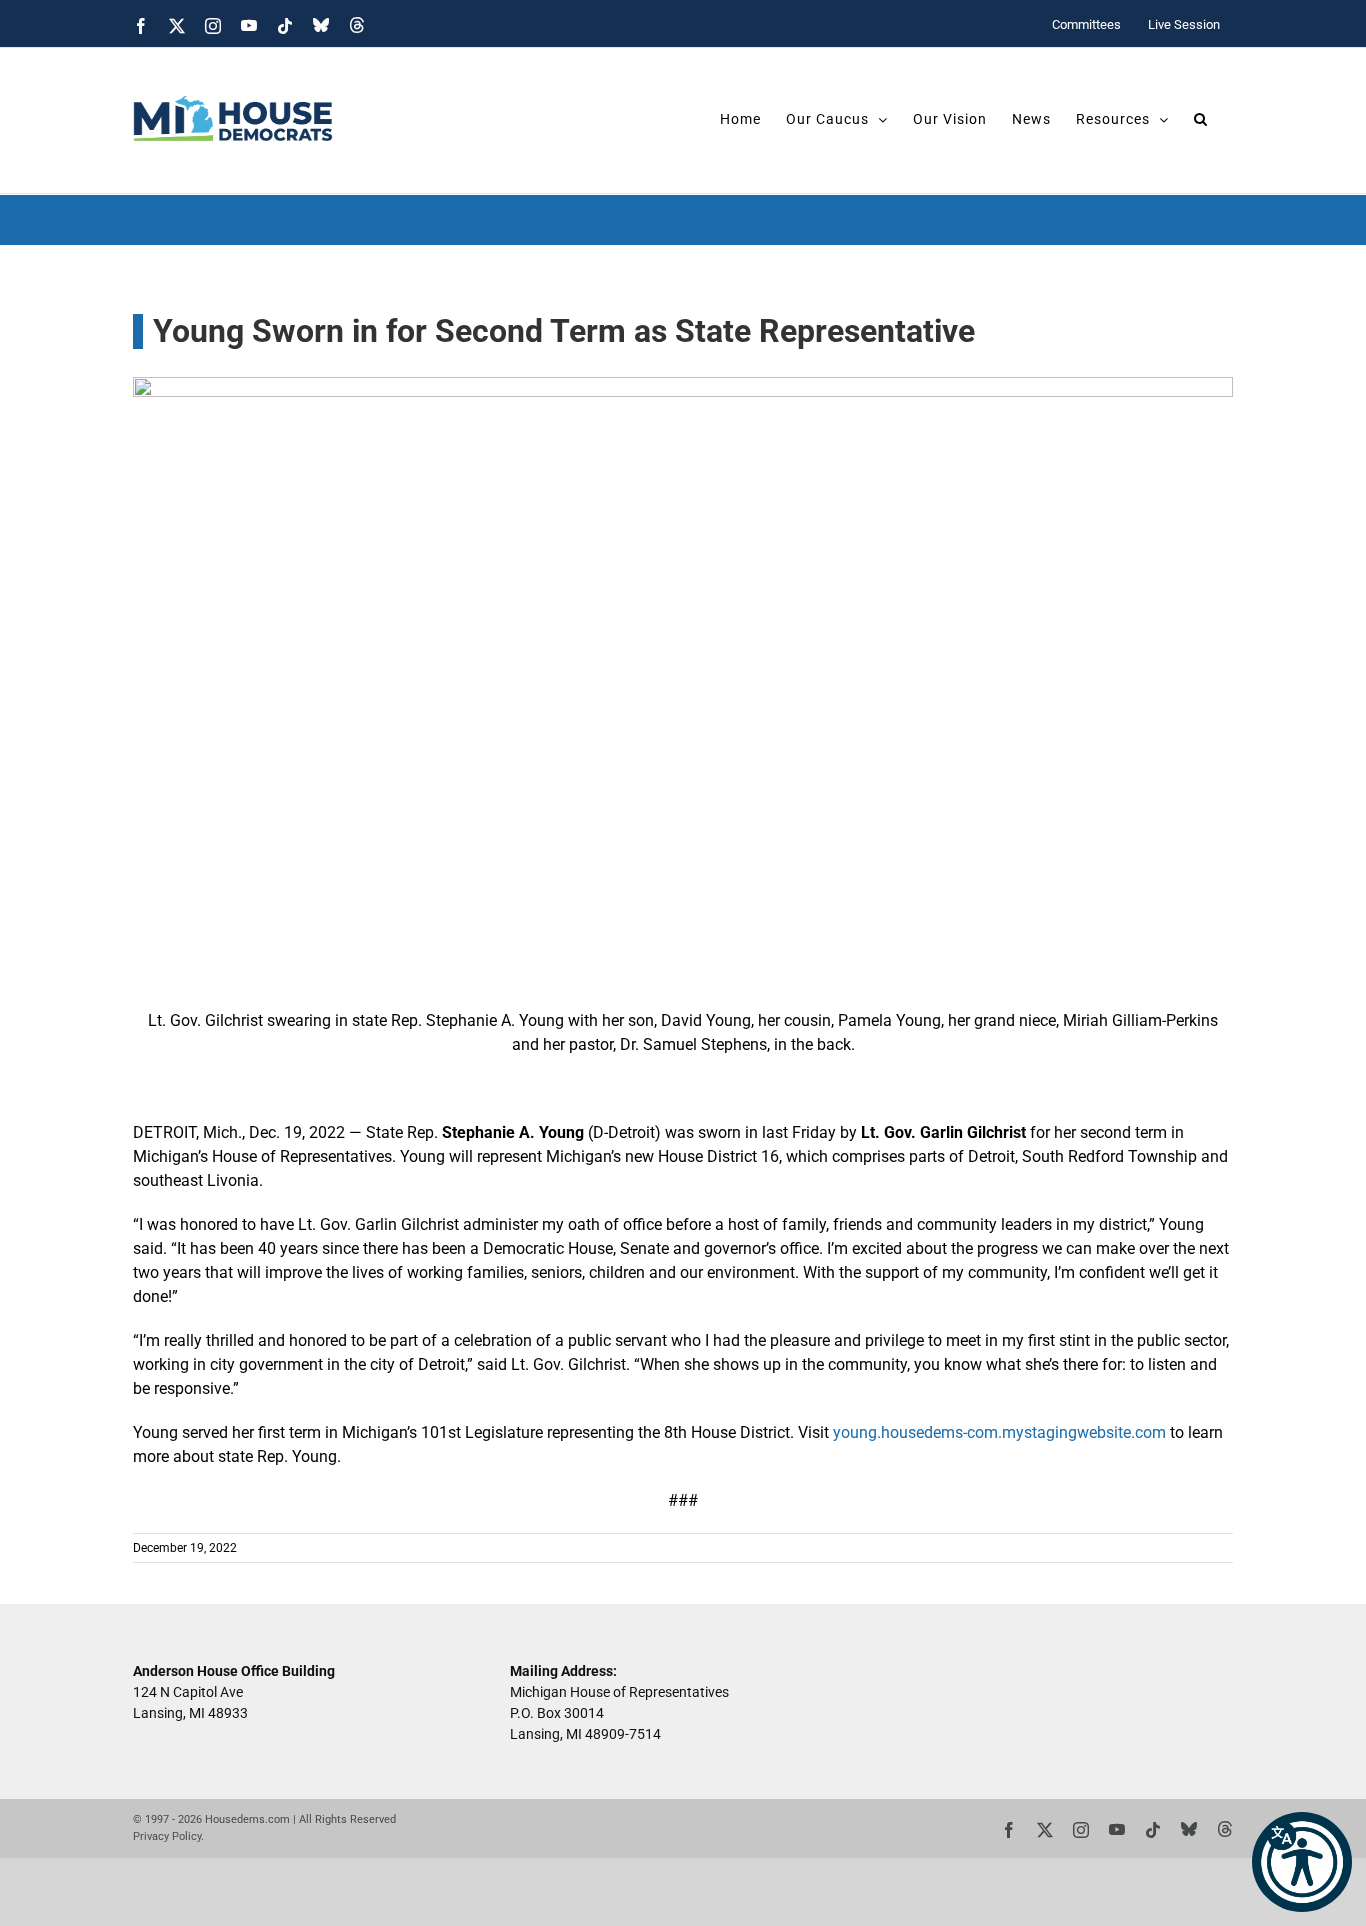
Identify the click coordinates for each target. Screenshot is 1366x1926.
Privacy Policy (167, 1836)
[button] (1302, 1862)
